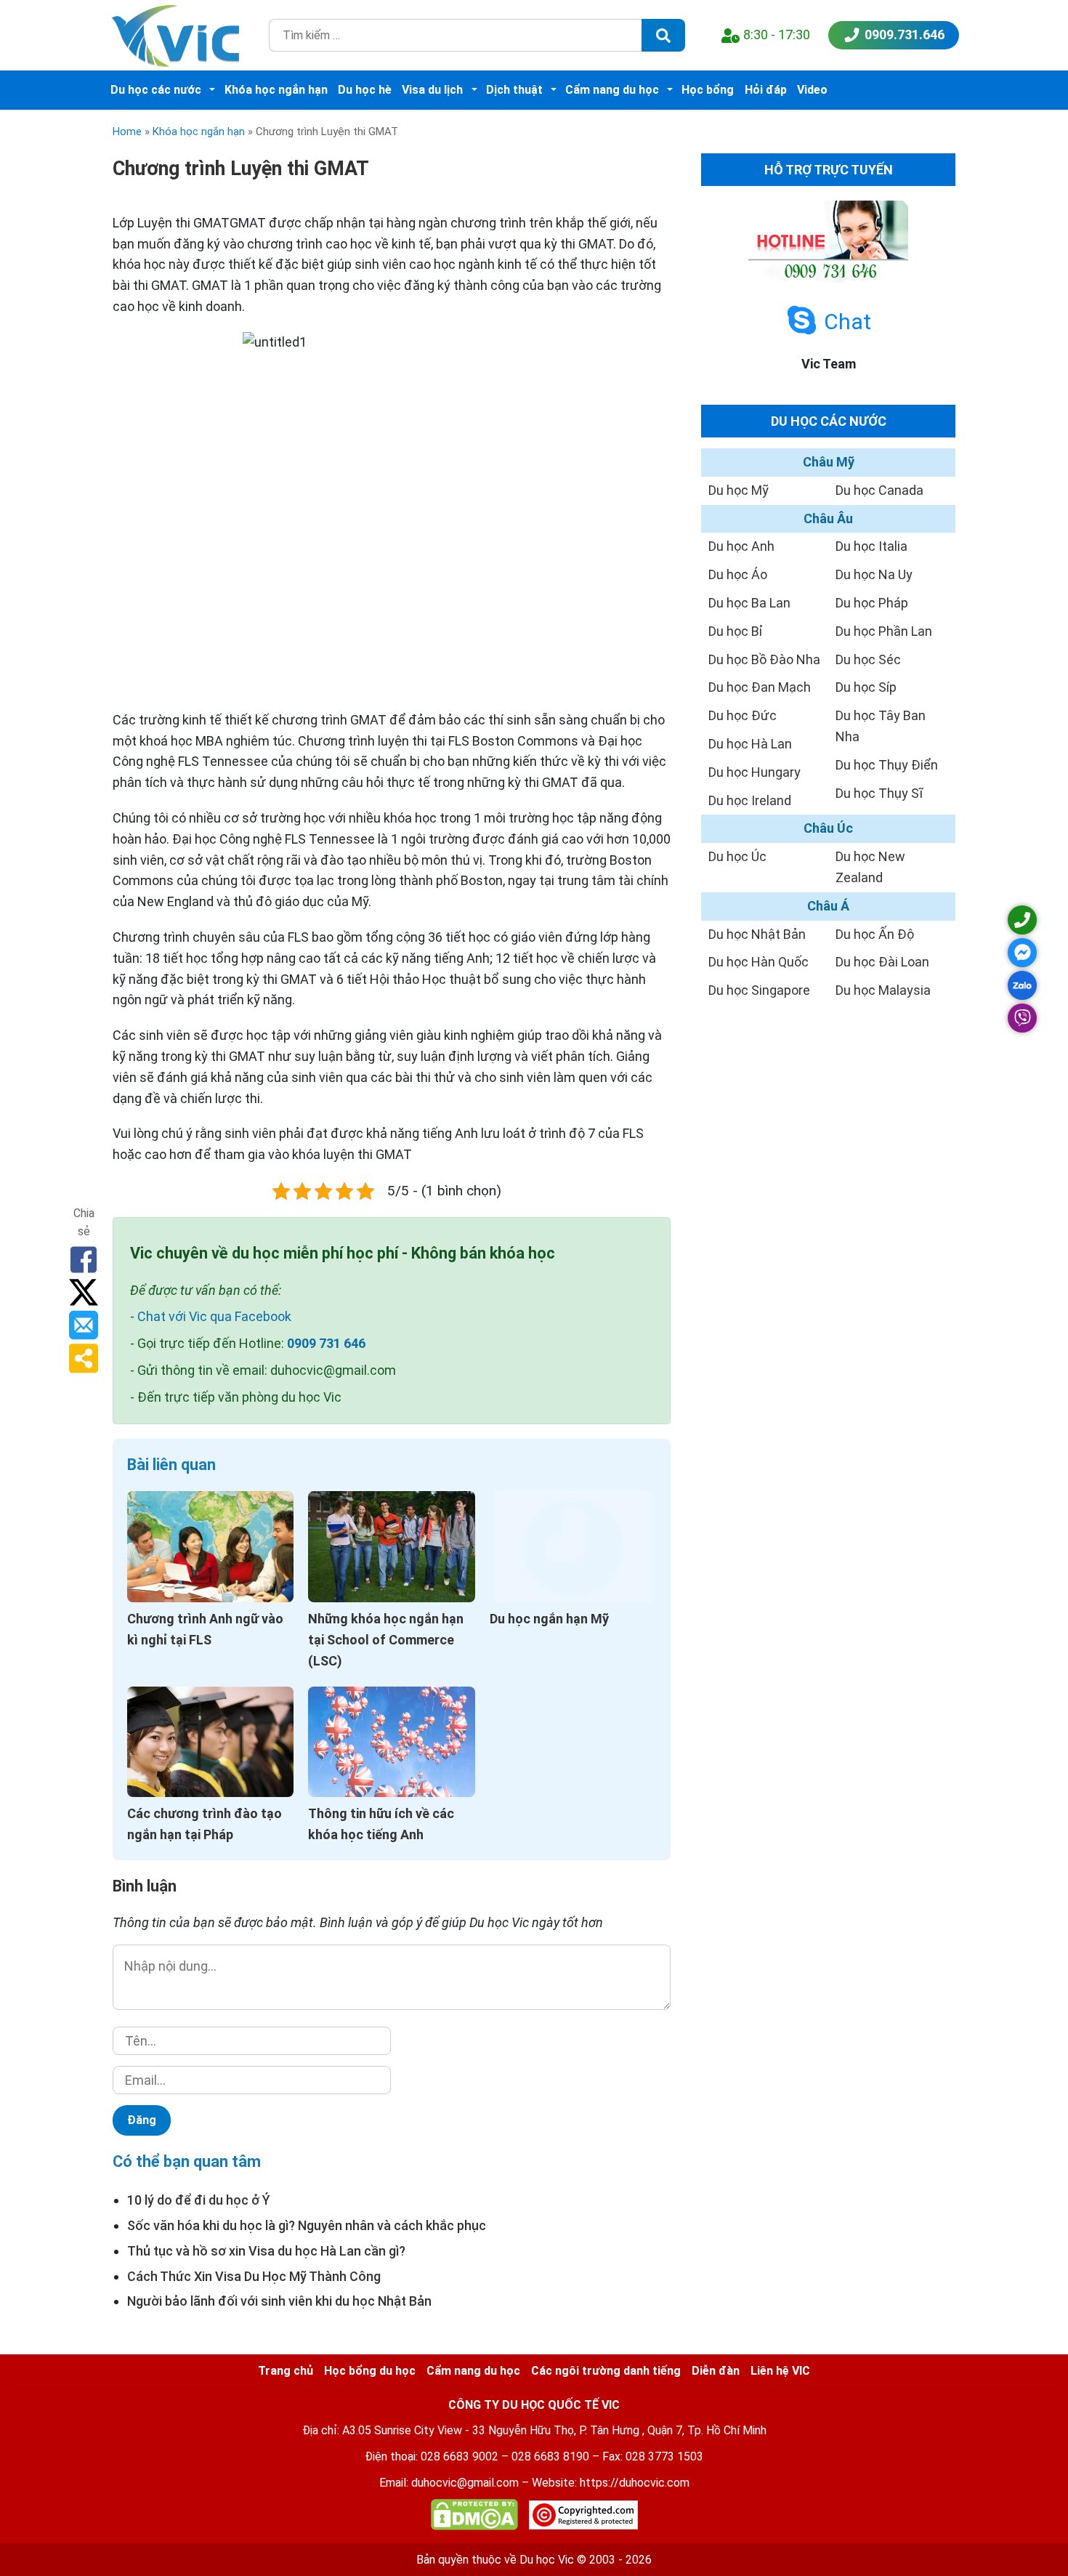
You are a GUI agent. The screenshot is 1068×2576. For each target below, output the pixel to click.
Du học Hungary (755, 772)
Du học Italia (871, 546)
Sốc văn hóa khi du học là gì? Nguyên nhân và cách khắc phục (307, 2225)
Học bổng (708, 90)
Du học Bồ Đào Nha (764, 659)
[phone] (1022, 920)
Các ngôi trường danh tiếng (606, 2371)
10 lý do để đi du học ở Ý (199, 2200)
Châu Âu (828, 518)
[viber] (1022, 1018)
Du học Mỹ (739, 490)
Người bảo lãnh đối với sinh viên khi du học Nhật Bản (279, 2301)
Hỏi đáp (766, 90)
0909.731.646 (905, 35)
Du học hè (365, 90)
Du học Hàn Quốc (758, 962)
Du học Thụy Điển (887, 765)
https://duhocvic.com (635, 2483)
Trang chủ (286, 2371)
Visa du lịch (432, 90)
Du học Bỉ (736, 631)
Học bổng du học (370, 2371)
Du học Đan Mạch (760, 687)
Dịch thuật (514, 90)
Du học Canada (879, 490)
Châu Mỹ (829, 462)
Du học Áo (738, 574)
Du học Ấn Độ (875, 934)
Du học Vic (547, 2560)
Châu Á (828, 906)
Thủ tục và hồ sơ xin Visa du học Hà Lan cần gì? (266, 2251)
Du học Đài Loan (882, 962)
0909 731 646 (326, 1343)
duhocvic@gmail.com (465, 2483)
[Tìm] (663, 35)
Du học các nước (156, 90)
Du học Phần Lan (884, 631)
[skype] (802, 321)
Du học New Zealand (870, 867)
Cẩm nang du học (612, 90)
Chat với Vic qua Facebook (214, 1316)
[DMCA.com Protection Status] (474, 2518)
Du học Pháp (872, 603)
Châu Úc (828, 828)
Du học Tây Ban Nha (881, 726)
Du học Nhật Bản (757, 934)
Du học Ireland (750, 800)
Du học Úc (737, 856)
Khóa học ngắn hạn (276, 90)
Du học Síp (866, 687)
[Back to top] (1024, 2532)
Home (127, 132)
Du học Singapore (759, 990)
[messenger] (1022, 953)
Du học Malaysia (883, 990)
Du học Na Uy (874, 574)
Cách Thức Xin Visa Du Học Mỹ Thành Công (254, 2276)
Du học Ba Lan (749, 603)
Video (812, 90)
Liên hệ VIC (780, 2371)
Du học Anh (741, 546)
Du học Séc (868, 659)
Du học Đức (743, 715)
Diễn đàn (716, 2371)
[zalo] (1022, 985)
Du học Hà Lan (750, 744)
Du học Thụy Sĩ (879, 793)
